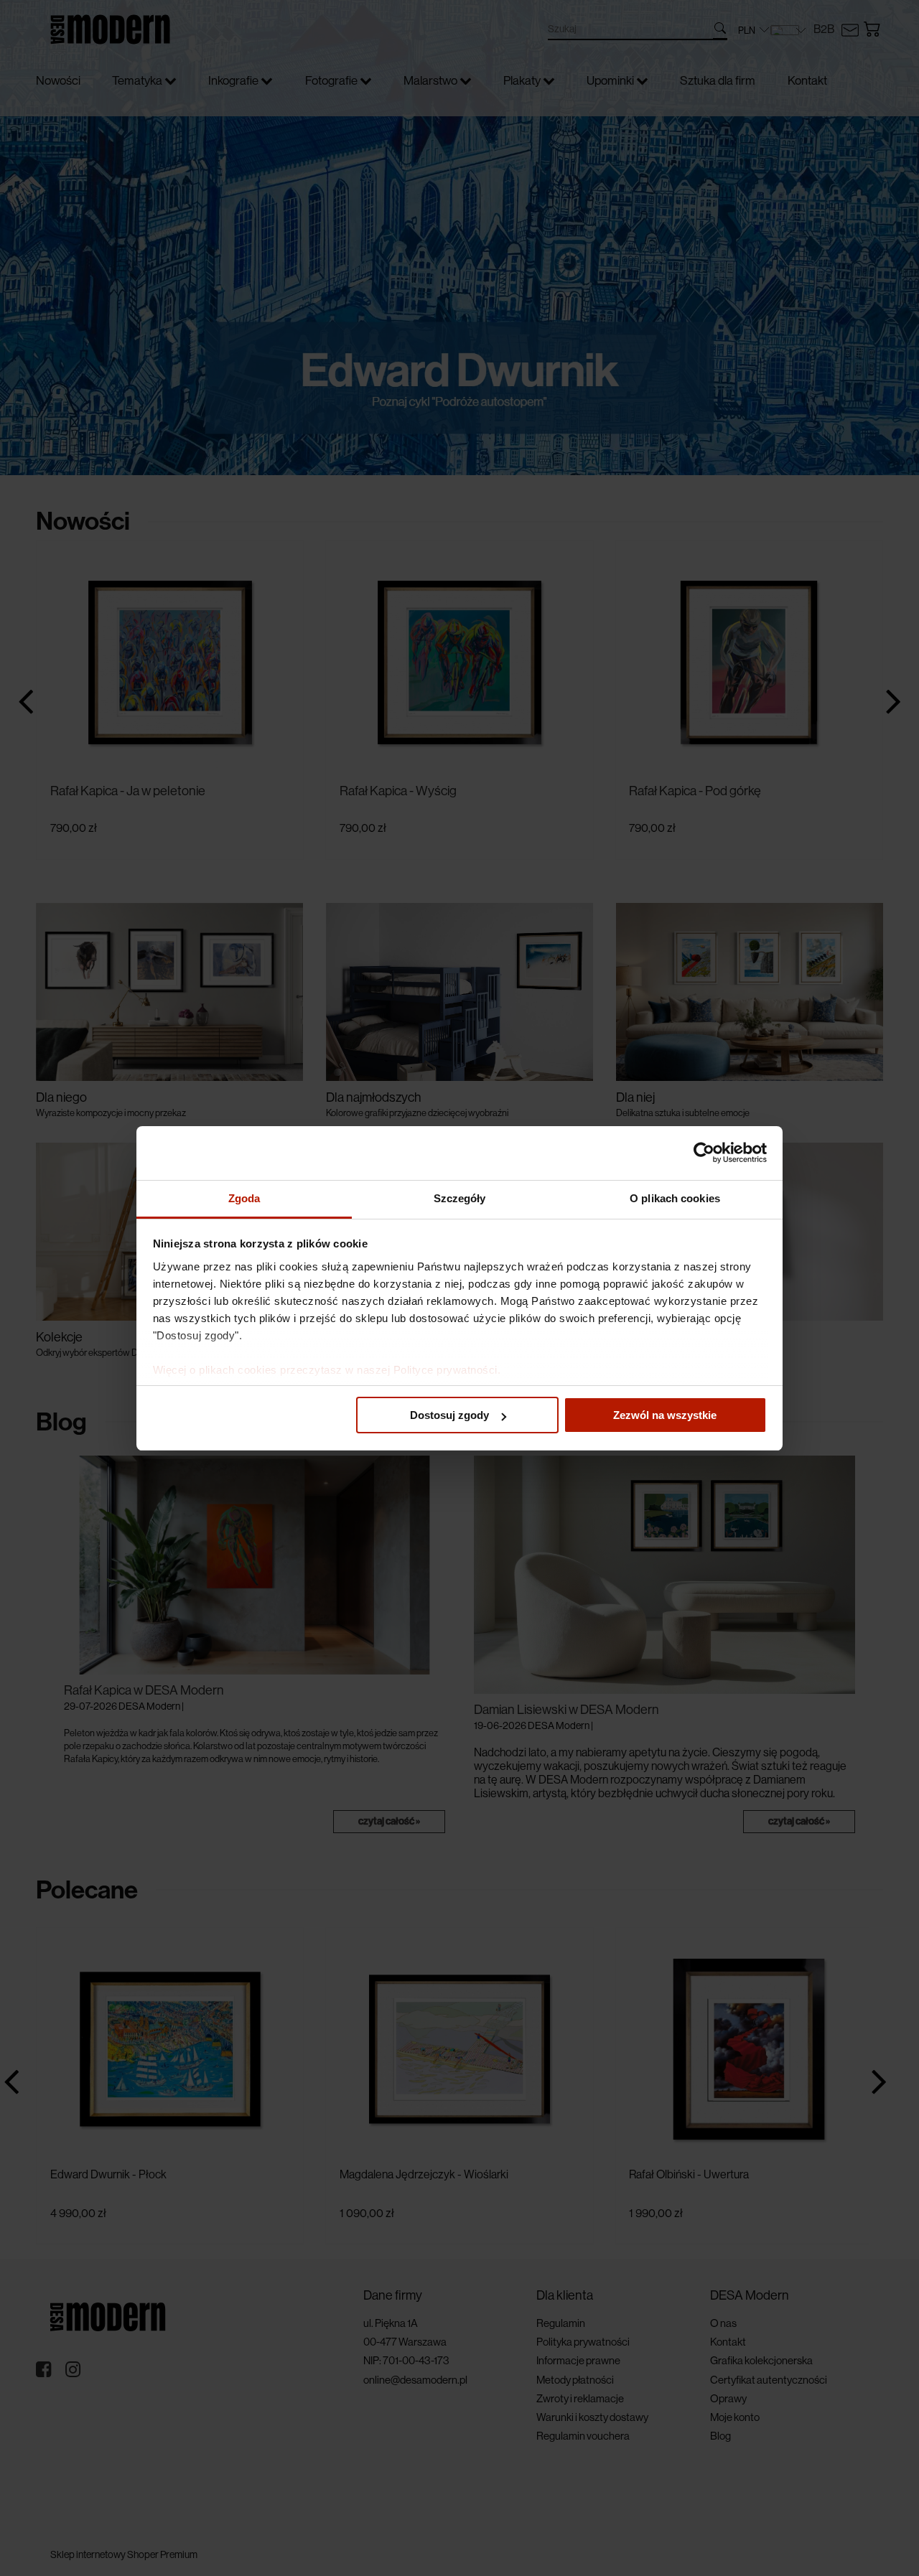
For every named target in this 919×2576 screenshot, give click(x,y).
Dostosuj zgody (449, 1415)
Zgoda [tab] (244, 1198)
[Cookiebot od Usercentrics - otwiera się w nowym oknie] (704, 1153)
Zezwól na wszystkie (665, 1415)
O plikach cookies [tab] (675, 1198)
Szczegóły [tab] (460, 1198)
